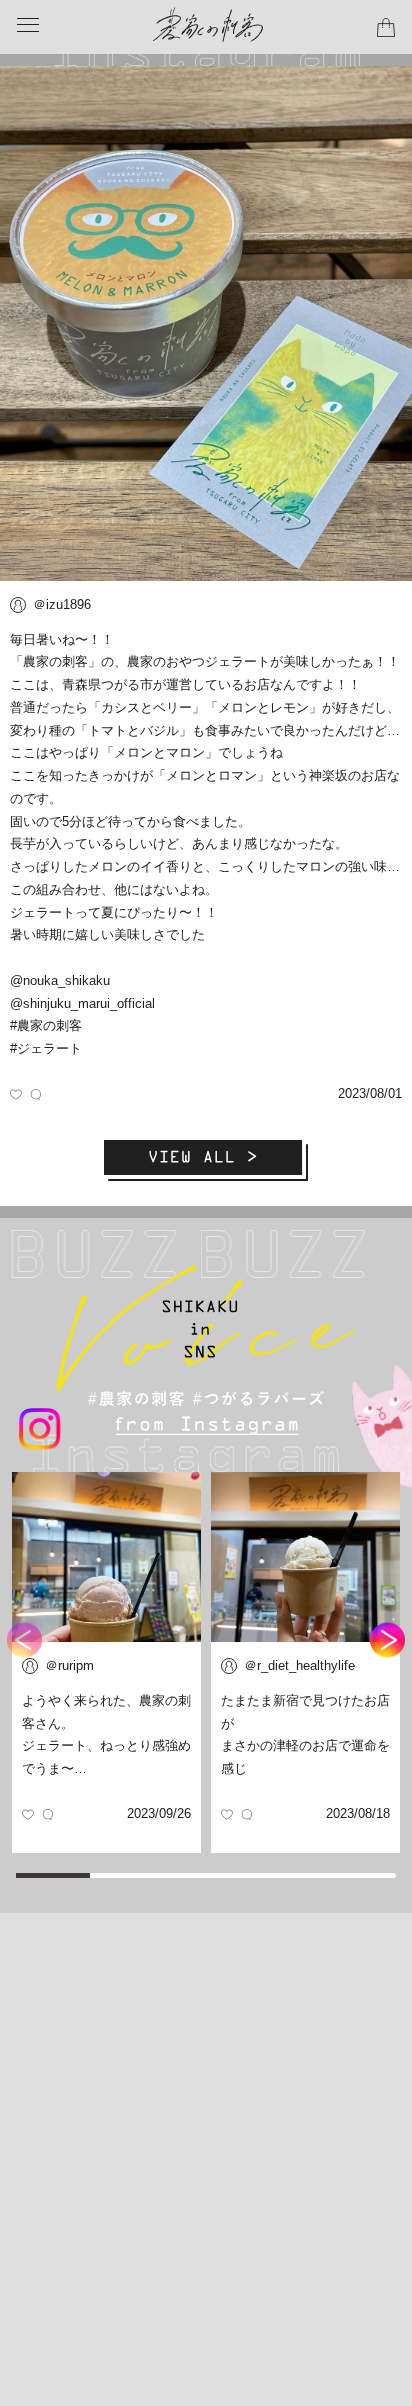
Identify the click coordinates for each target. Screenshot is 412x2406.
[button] (387, 1640)
